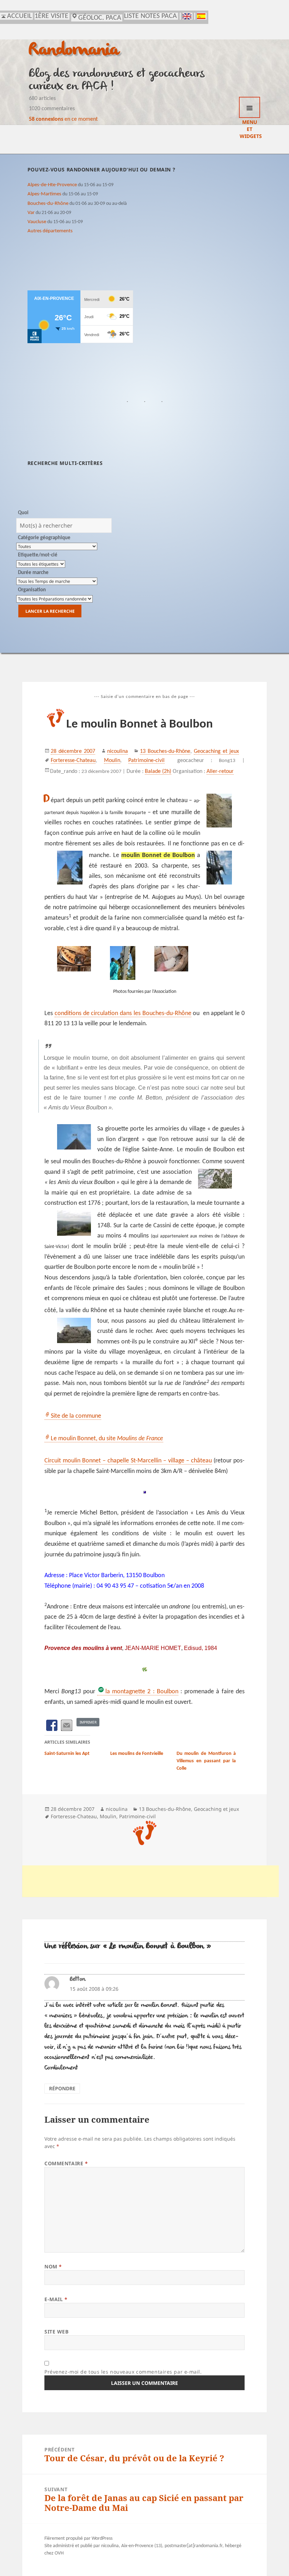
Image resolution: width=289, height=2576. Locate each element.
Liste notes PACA (150, 16)
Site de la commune (76, 1416)
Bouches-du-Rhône (48, 203)
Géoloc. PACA (100, 18)
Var (31, 213)
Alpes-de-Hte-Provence (52, 185)
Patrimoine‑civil (146, 761)
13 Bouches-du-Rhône (165, 751)
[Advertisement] (150, 1881)
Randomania (74, 51)
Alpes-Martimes (44, 194)
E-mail (56, 2299)
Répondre (62, 2088)
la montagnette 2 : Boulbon (142, 1692)
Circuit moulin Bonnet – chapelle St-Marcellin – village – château (128, 1461)
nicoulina (118, 751)
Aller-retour (220, 771)
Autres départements (50, 231)
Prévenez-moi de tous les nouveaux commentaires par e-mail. (123, 2372)
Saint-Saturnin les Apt (67, 1754)
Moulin (112, 761)
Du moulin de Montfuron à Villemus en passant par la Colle (206, 1761)
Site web (56, 2332)
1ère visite (51, 16)
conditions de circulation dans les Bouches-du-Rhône (123, 1013)
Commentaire (66, 2163)
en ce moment (63, 119)
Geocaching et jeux (216, 751)
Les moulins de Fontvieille (137, 1754)
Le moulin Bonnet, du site (107, 1439)
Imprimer (88, 1722)
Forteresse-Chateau (73, 761)
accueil (19, 16)
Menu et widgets (250, 107)
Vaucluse (37, 222)
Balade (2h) (158, 771)
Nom (53, 2266)
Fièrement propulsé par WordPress (78, 2539)
